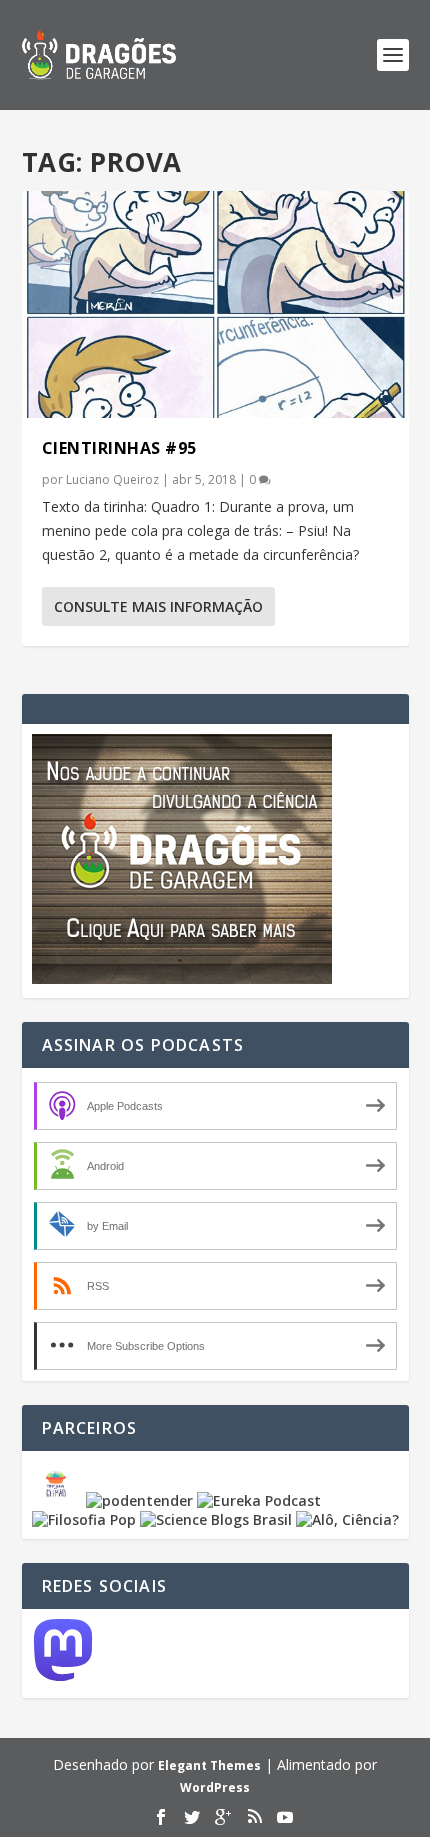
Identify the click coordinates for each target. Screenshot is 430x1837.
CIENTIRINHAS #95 (119, 448)
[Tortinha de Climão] (59, 1500)
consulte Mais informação (158, 606)
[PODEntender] (139, 1500)
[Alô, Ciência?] (347, 1519)
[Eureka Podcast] (259, 1500)
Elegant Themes (209, 1765)
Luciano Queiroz (112, 479)
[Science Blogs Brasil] (216, 1519)
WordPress (215, 1787)
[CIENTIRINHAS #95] (215, 304)
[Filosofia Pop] (84, 1519)
